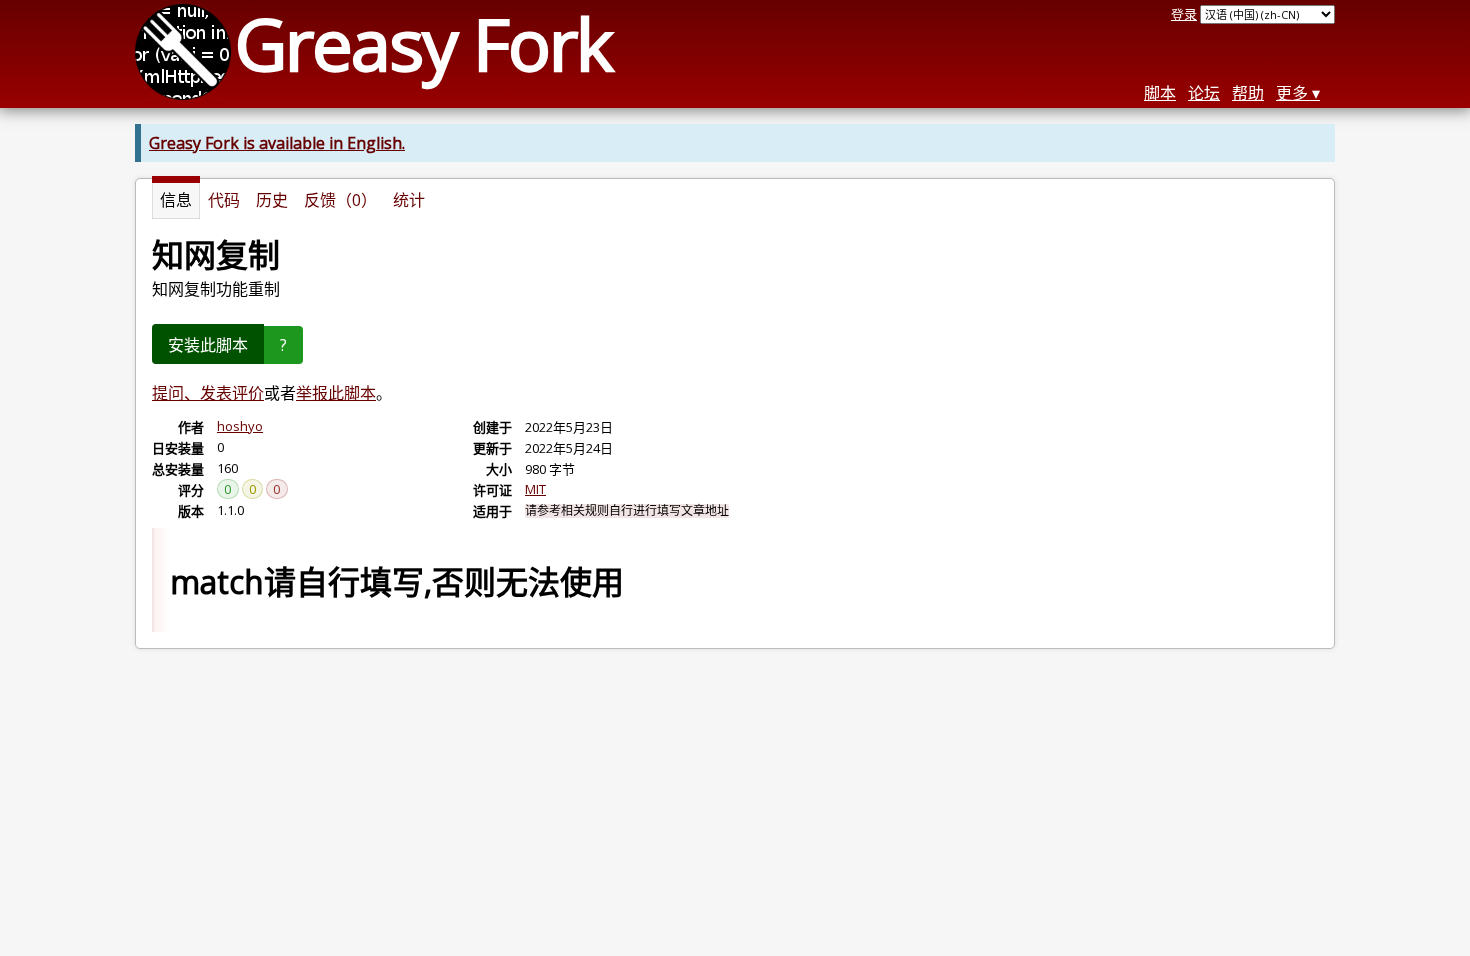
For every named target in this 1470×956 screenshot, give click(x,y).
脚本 (1160, 93)
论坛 (1204, 93)
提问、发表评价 (208, 393)
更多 (1292, 93)
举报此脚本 (336, 393)
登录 (1184, 14)
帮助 (1248, 93)
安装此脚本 (208, 345)
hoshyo (240, 426)
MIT (535, 489)
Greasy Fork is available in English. (277, 143)
